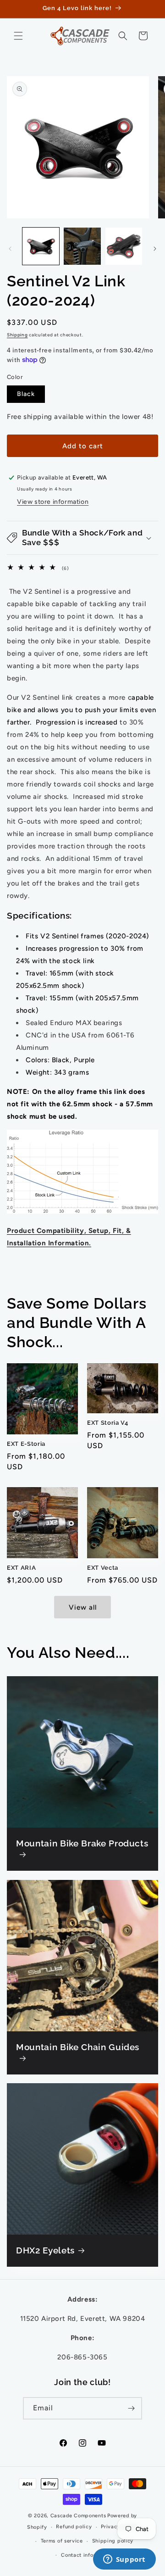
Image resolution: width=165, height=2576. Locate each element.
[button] (18, 36)
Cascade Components (78, 2516)
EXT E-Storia (26, 1444)
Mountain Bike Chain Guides (78, 2047)
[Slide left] (10, 249)
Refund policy (74, 2527)
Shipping (17, 335)
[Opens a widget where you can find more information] (124, 2560)
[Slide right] (155, 249)
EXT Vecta (103, 1568)
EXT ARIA (21, 1568)
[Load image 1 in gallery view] (41, 246)
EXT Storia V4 (108, 1423)
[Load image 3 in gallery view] (124, 246)
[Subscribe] (131, 2408)
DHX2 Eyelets (45, 2250)
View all (83, 1607)
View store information (53, 502)
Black (26, 394)
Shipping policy (113, 2541)
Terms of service (62, 2541)
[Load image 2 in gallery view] (82, 246)
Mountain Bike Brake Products (82, 1843)
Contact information (87, 2555)
